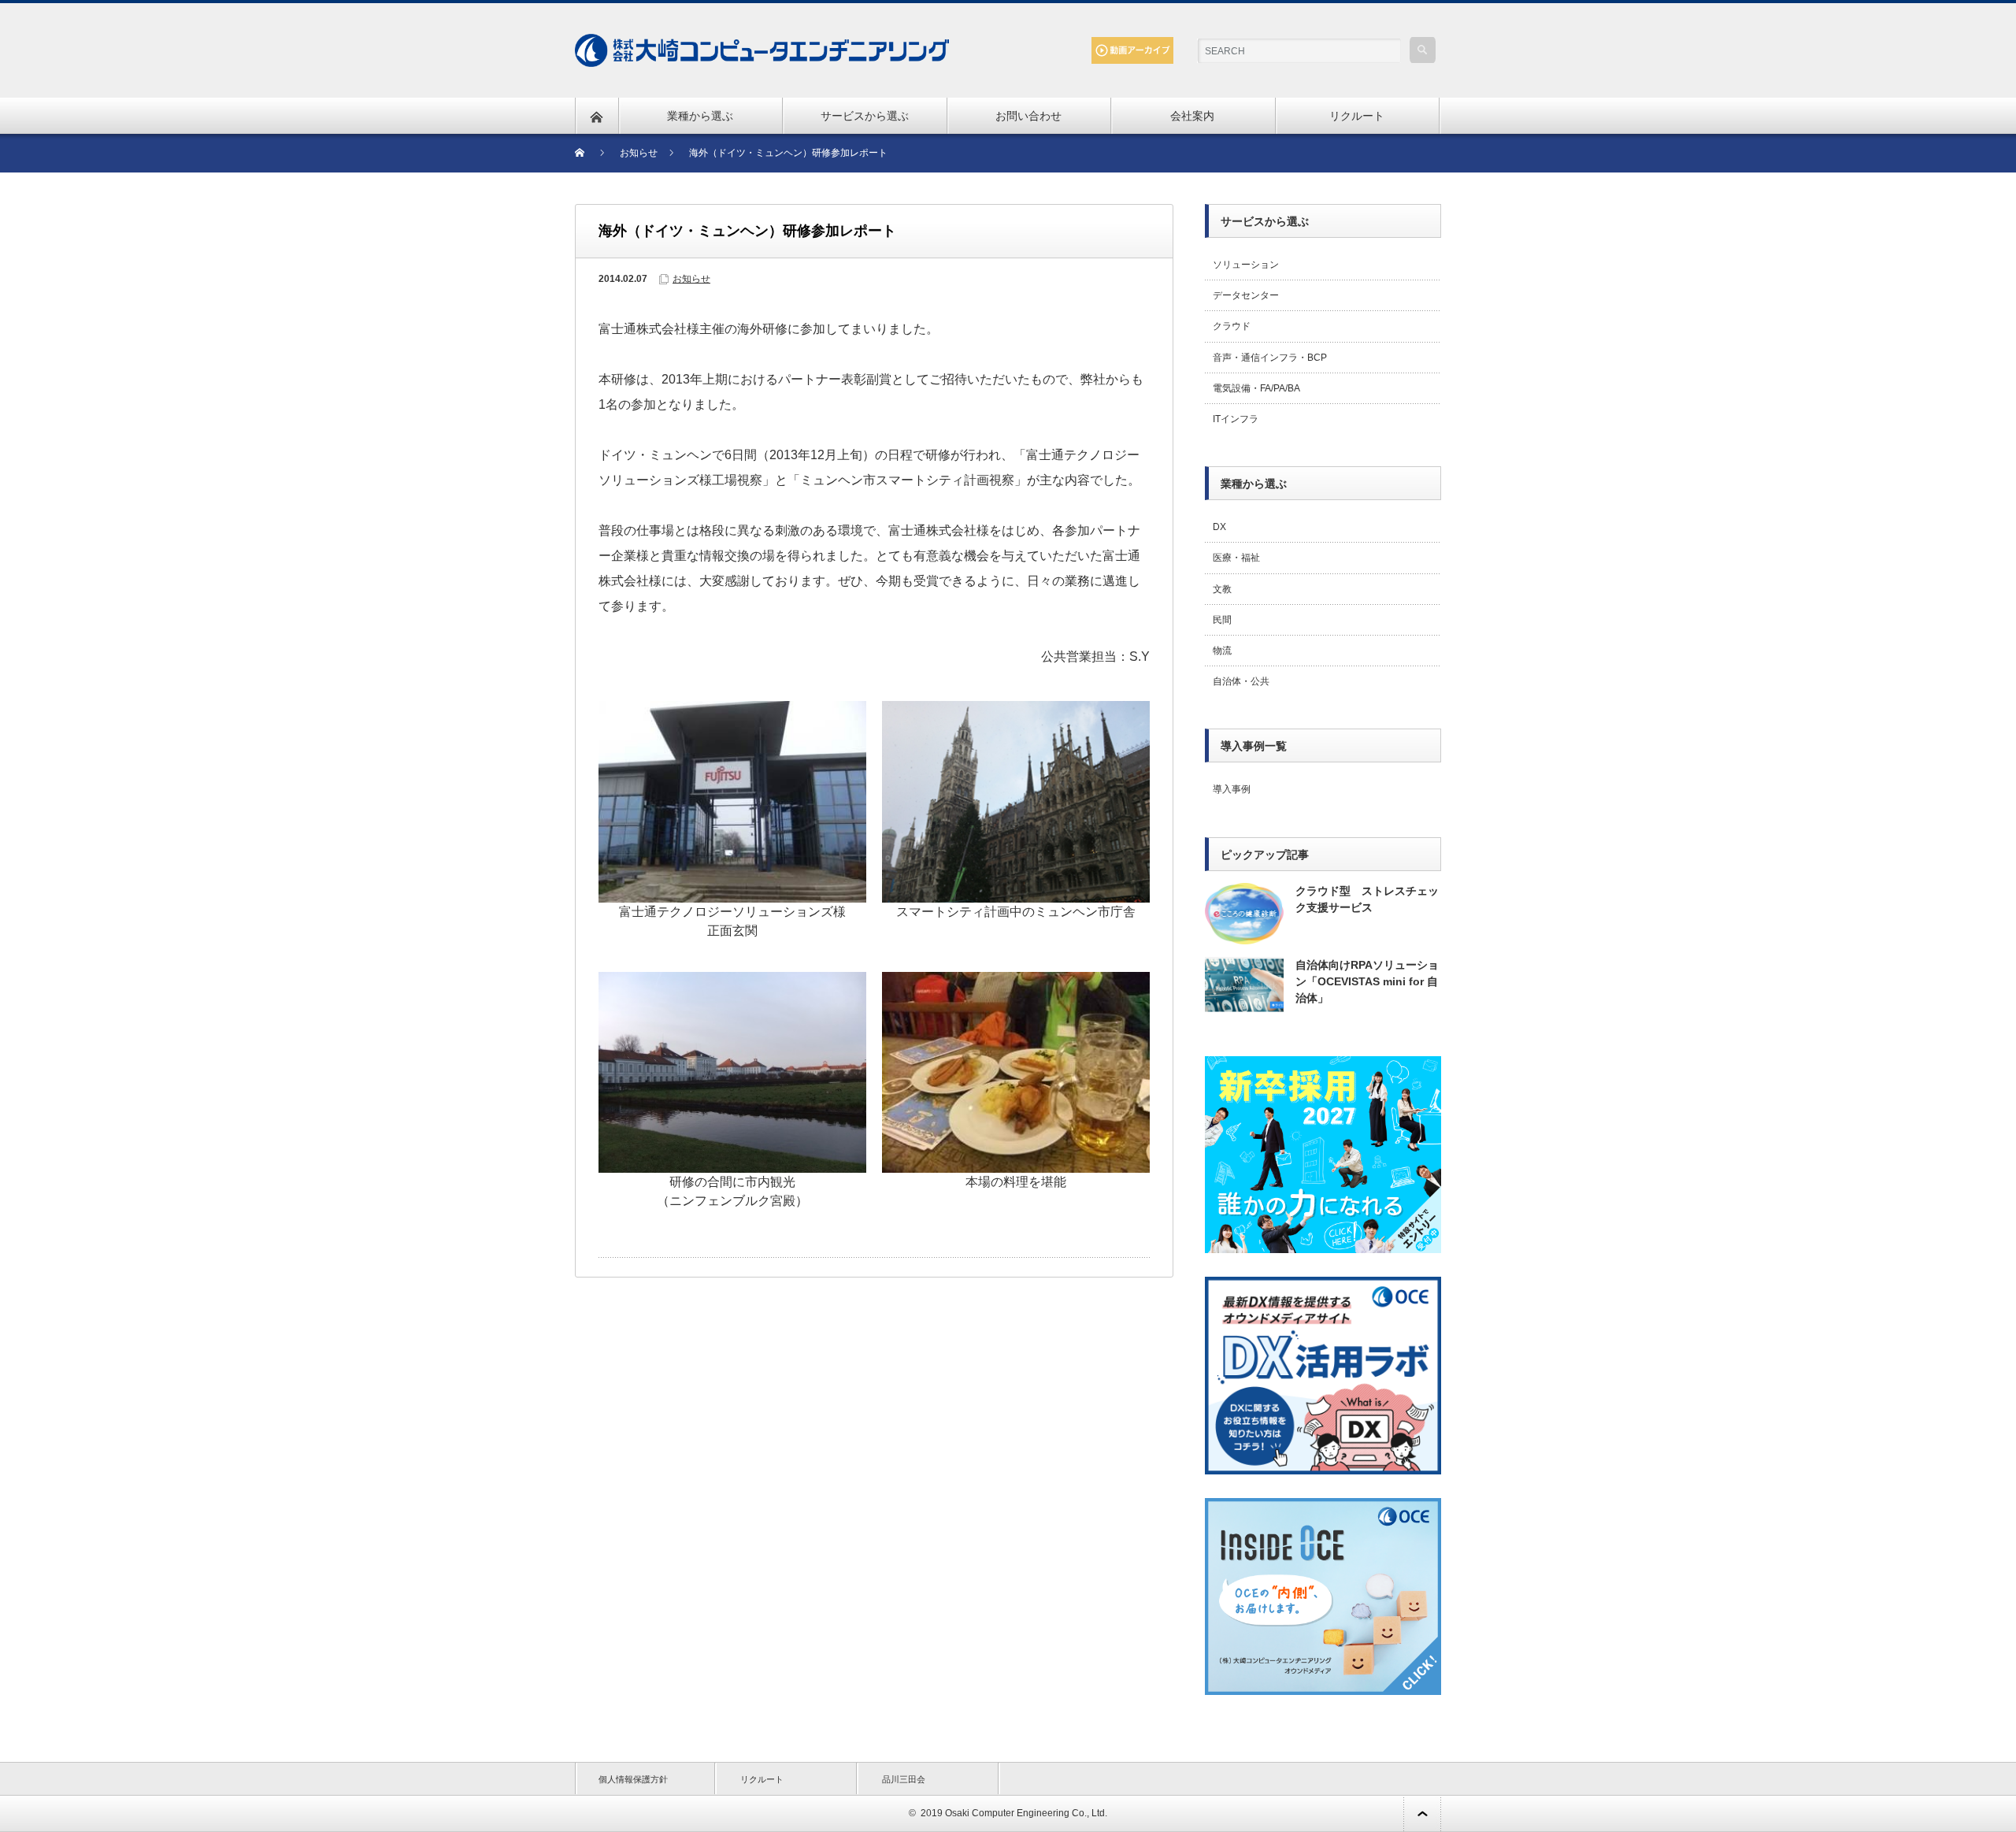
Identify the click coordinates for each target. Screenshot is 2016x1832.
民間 (1222, 620)
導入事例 (1232, 789)
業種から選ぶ (700, 116)
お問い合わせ (1028, 116)
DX (1219, 527)
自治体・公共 (1241, 681)
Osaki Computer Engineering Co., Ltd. (1026, 1813)
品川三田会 (904, 1779)
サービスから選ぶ (865, 116)
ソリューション (1246, 265)
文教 (1222, 589)
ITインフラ (1236, 419)
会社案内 (1192, 116)
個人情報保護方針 (633, 1779)
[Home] (589, 153)
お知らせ (691, 279)
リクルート (1357, 116)
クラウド (1232, 326)
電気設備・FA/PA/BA (1256, 388)
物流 (1222, 651)
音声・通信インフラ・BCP (1270, 358)
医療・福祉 (1236, 558)
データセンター (1246, 295)
